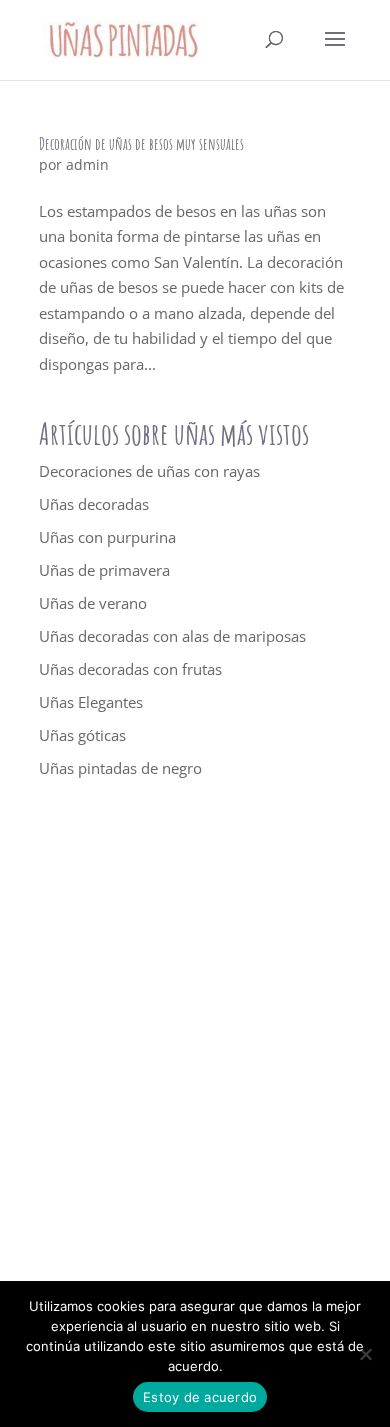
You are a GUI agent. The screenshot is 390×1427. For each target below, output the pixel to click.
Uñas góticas (82, 735)
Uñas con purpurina (107, 537)
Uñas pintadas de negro (120, 768)
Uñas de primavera (104, 570)
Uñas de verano (93, 603)
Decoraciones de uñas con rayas (149, 471)
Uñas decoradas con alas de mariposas (172, 636)
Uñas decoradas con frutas (130, 669)
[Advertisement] (195, 1058)
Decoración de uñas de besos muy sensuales (141, 144)
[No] (365, 1354)
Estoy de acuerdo (200, 1397)
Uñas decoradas (94, 504)
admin (87, 164)
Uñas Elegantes (91, 702)
